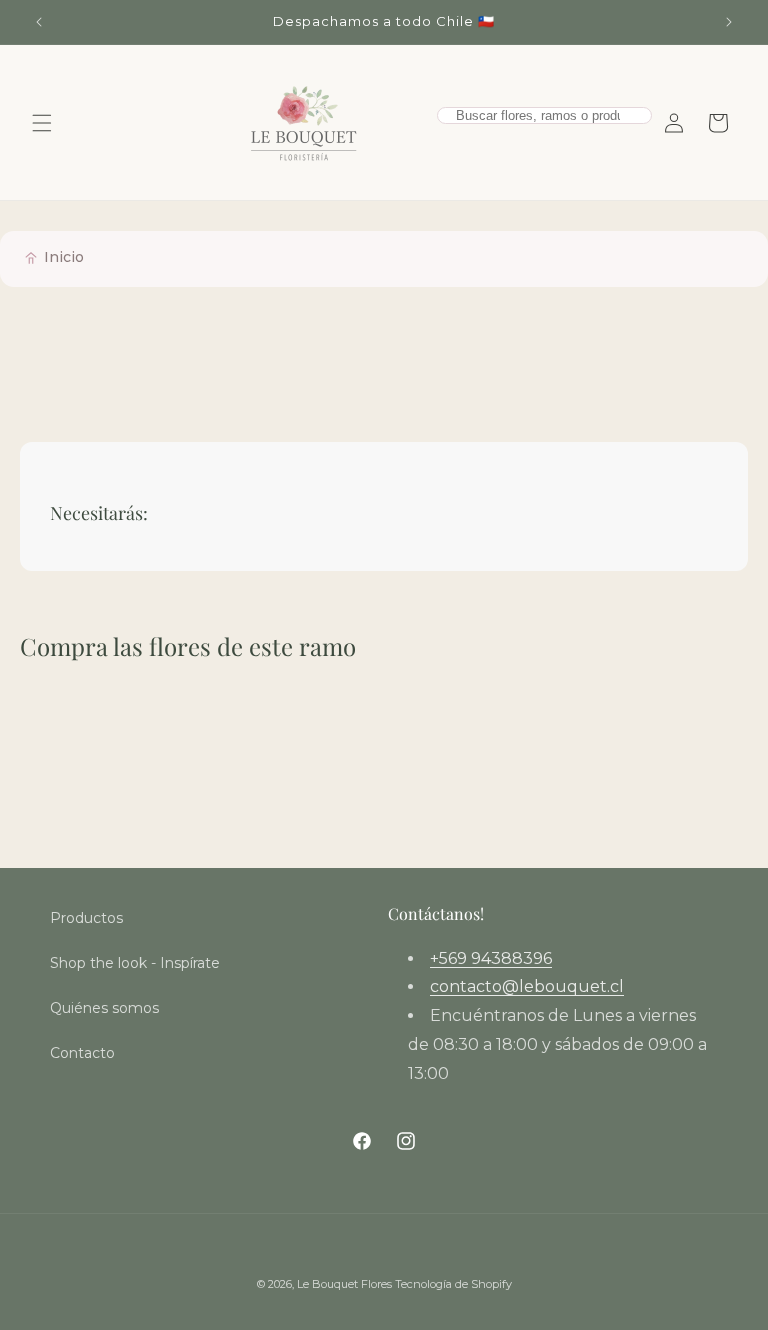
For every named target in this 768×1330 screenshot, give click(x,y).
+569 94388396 (491, 958)
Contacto (82, 1053)
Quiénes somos (104, 1008)
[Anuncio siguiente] (729, 22)
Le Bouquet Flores (346, 1284)
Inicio (64, 257)
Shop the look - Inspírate (135, 963)
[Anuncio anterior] (39, 22)
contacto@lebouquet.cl (527, 986)
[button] (42, 123)
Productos (86, 918)
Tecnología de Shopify (453, 1284)
